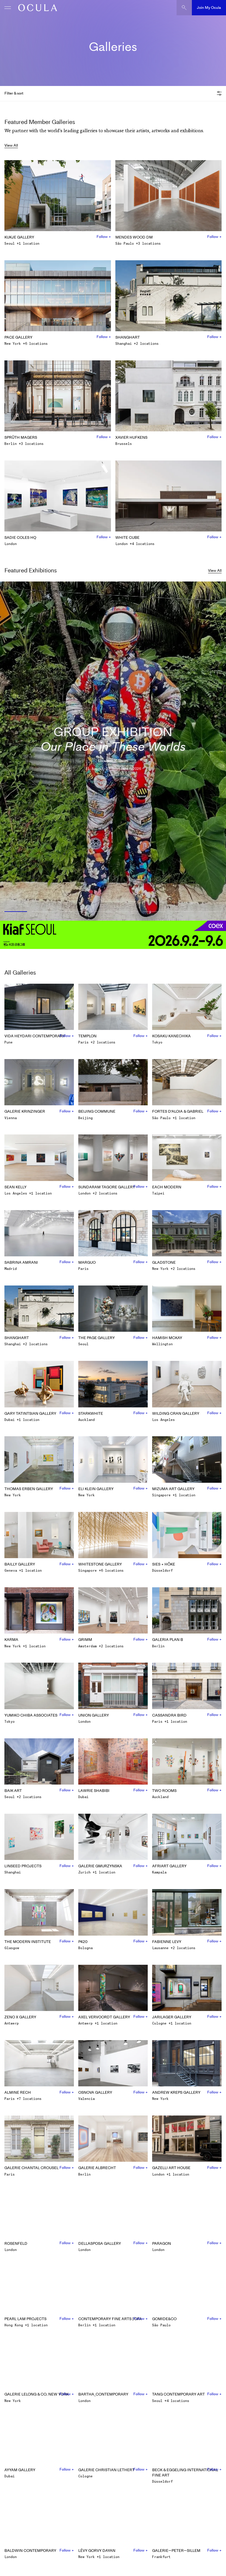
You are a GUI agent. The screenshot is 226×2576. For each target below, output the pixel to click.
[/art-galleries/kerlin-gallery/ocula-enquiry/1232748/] (36, 8)
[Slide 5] (127, 912)
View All (11, 145)
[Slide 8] (211, 912)
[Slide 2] (44, 912)
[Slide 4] (99, 912)
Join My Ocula (209, 8)
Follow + (104, 237)
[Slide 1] (15, 912)
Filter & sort (14, 93)
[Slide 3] (72, 912)
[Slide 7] (182, 912)
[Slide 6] (154, 912)
